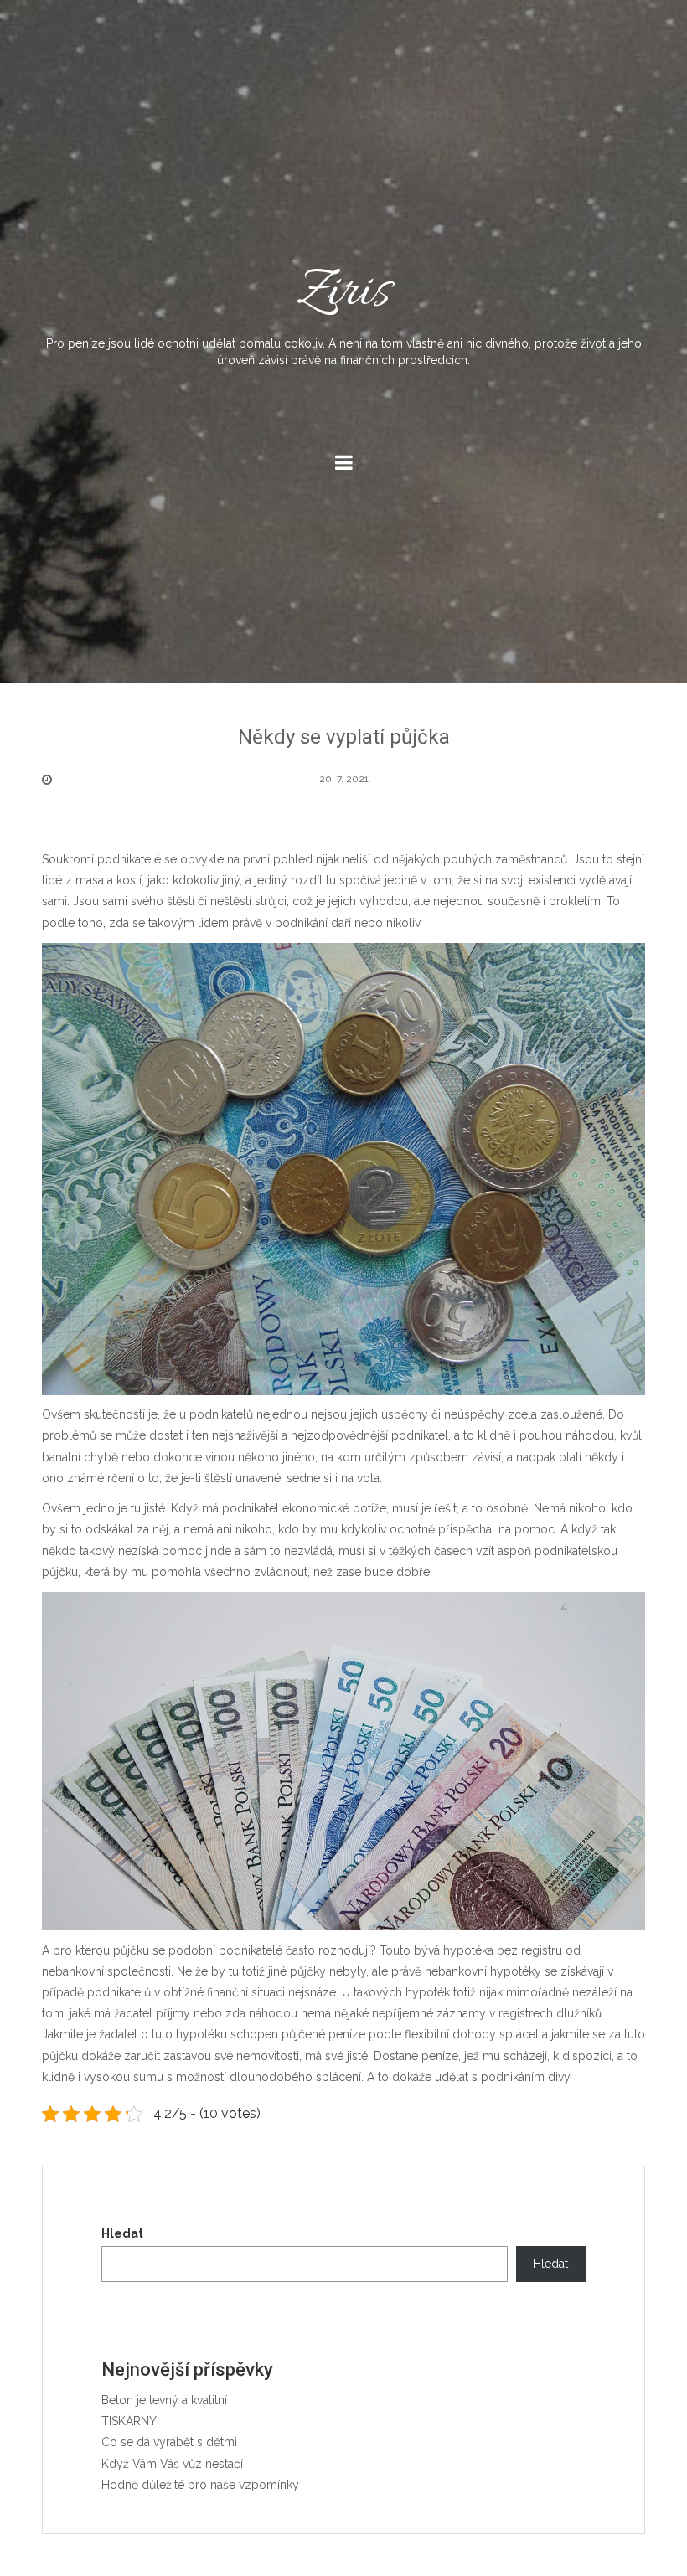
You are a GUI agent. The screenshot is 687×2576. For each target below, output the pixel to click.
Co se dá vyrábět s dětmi (169, 2442)
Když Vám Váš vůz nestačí (172, 2464)
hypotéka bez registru (503, 1950)
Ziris (344, 312)
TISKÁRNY (129, 2421)
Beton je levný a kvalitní (164, 2400)
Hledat (122, 2233)
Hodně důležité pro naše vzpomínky (200, 2485)
